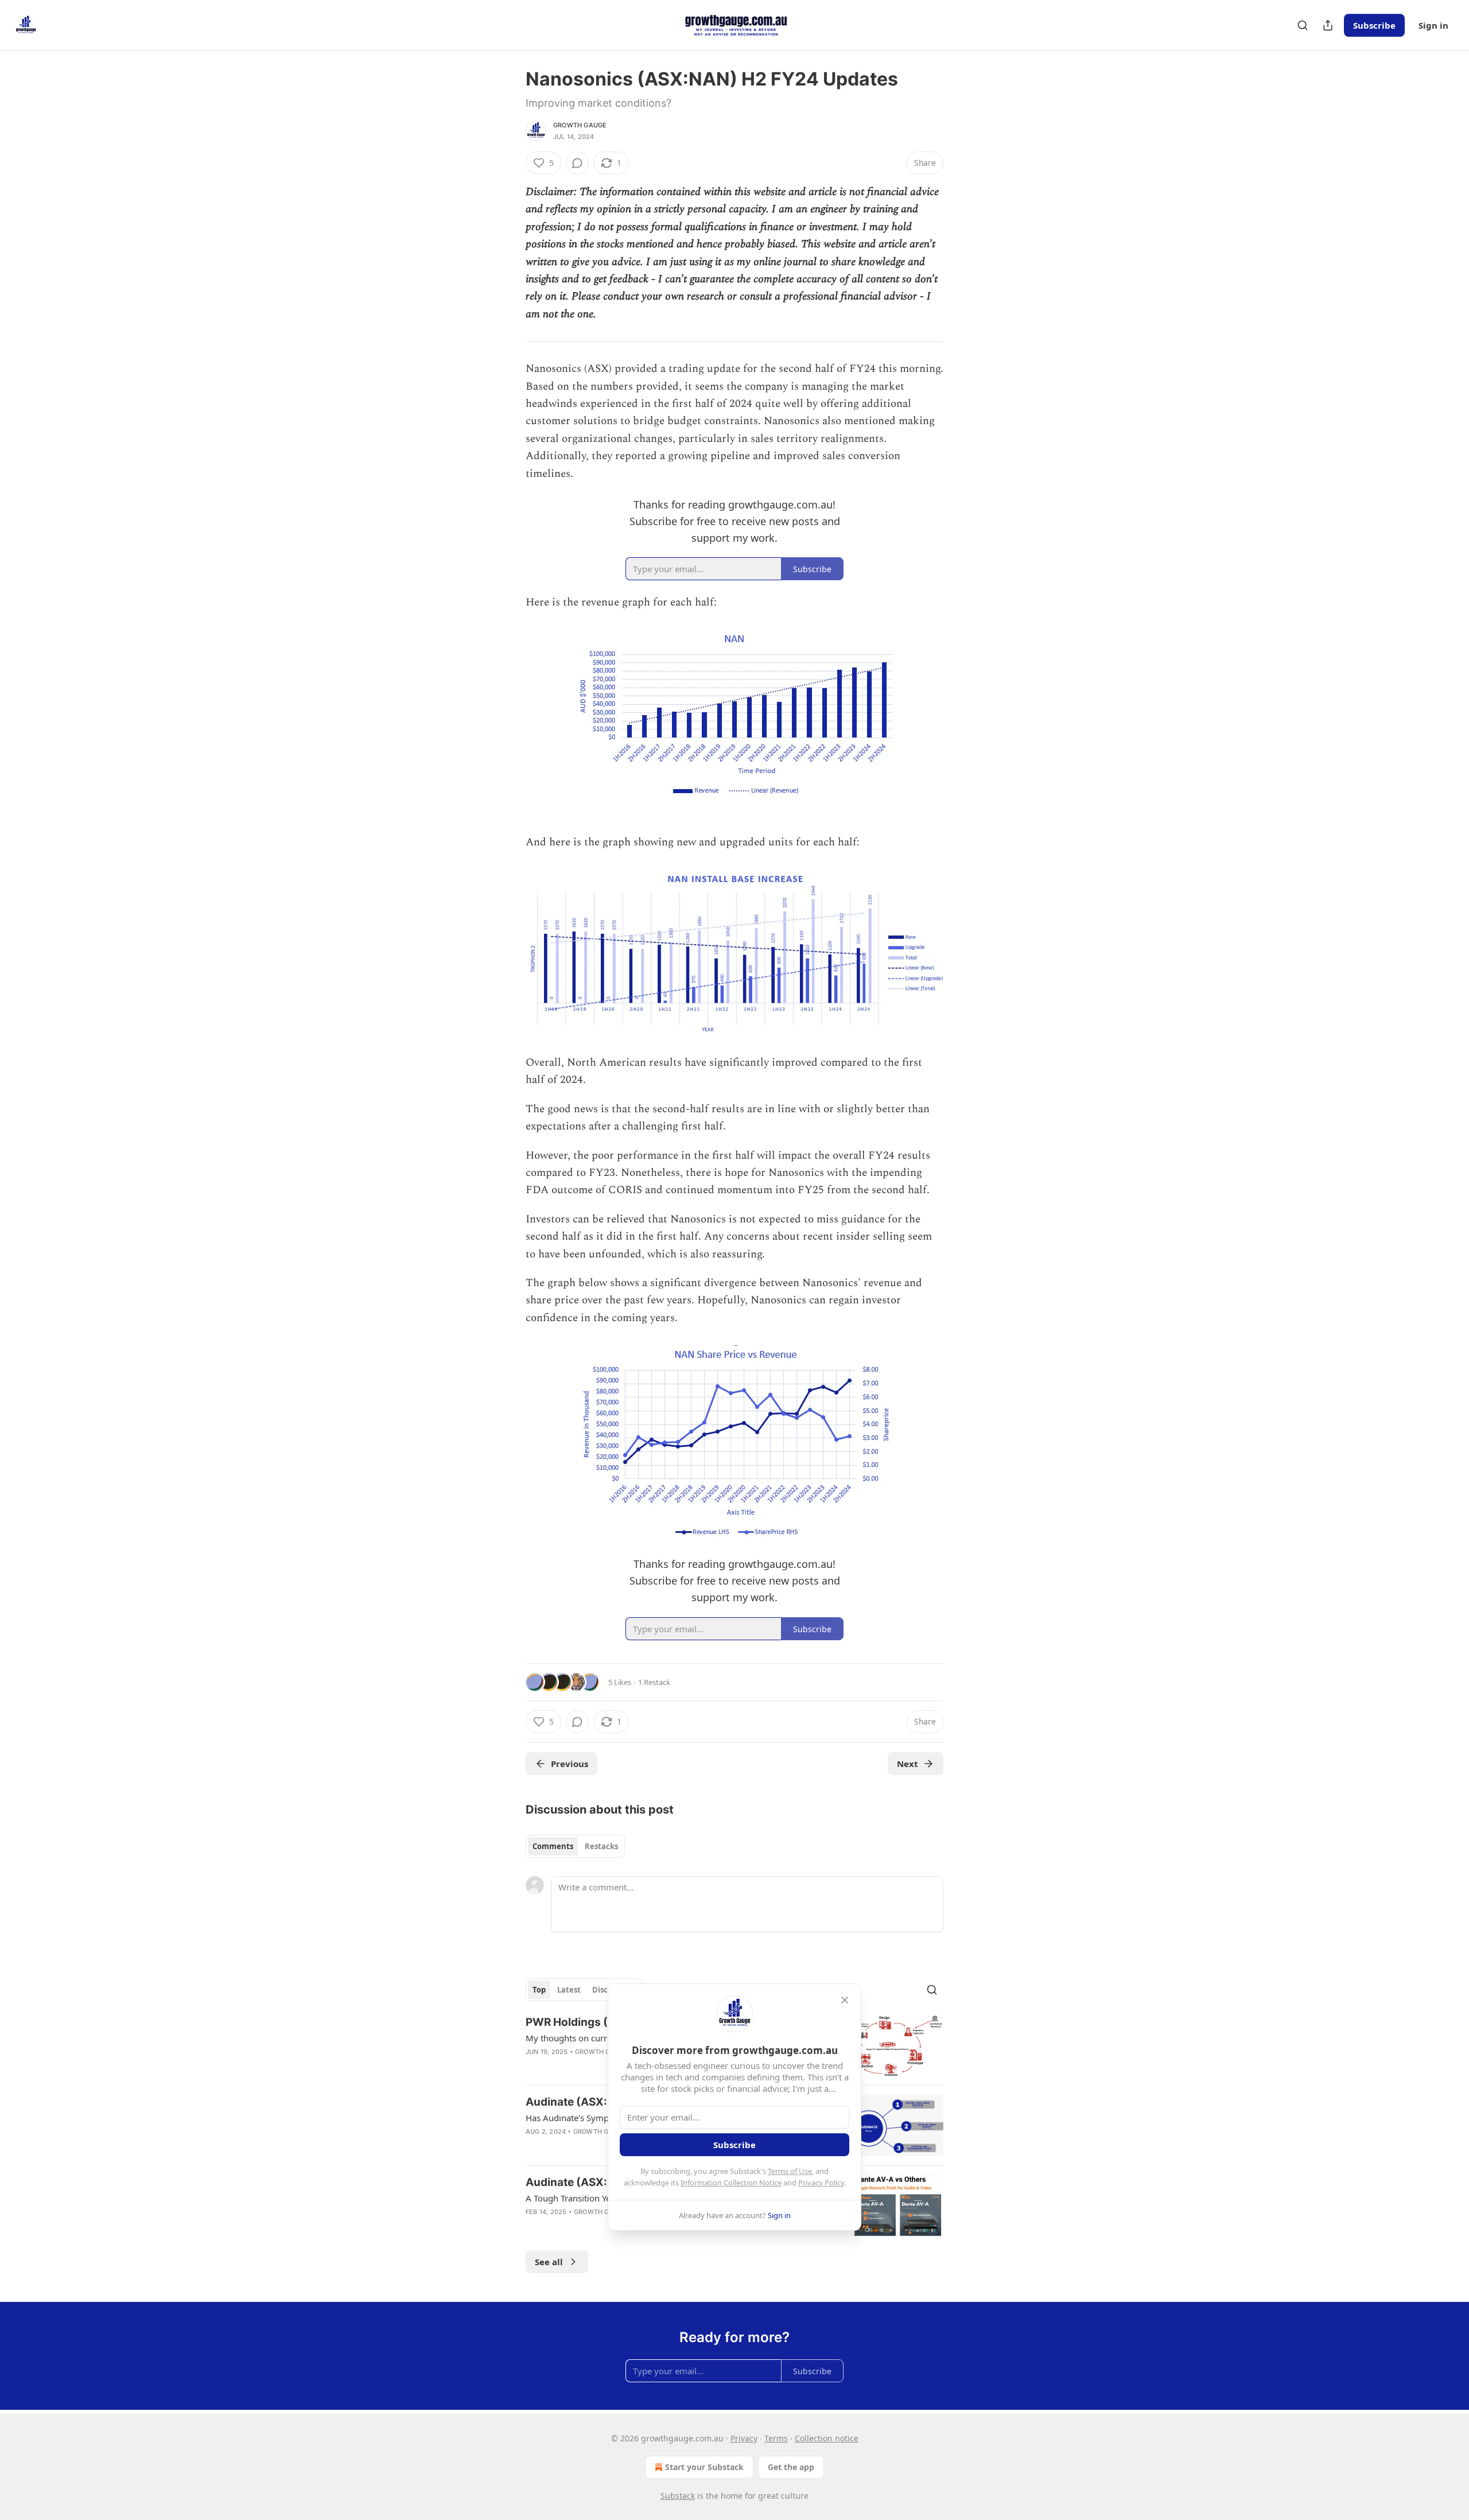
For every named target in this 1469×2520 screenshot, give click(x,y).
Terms (776, 2438)
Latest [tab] (569, 1990)
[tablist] (575, 1846)
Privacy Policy (821, 2183)
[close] (845, 2000)
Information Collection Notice (731, 2183)
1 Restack (654, 1682)
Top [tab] (539, 1990)
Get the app (791, 2467)
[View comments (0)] (577, 163)
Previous (570, 1764)
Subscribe (1374, 25)
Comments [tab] (553, 1846)
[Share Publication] (1328, 25)
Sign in (1433, 25)
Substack (678, 2496)
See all (549, 2262)
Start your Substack (704, 2467)
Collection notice (827, 2438)
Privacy (744, 2438)
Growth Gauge (580, 125)
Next (908, 1764)
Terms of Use (790, 2171)
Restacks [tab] (601, 1846)
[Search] (1303, 25)
